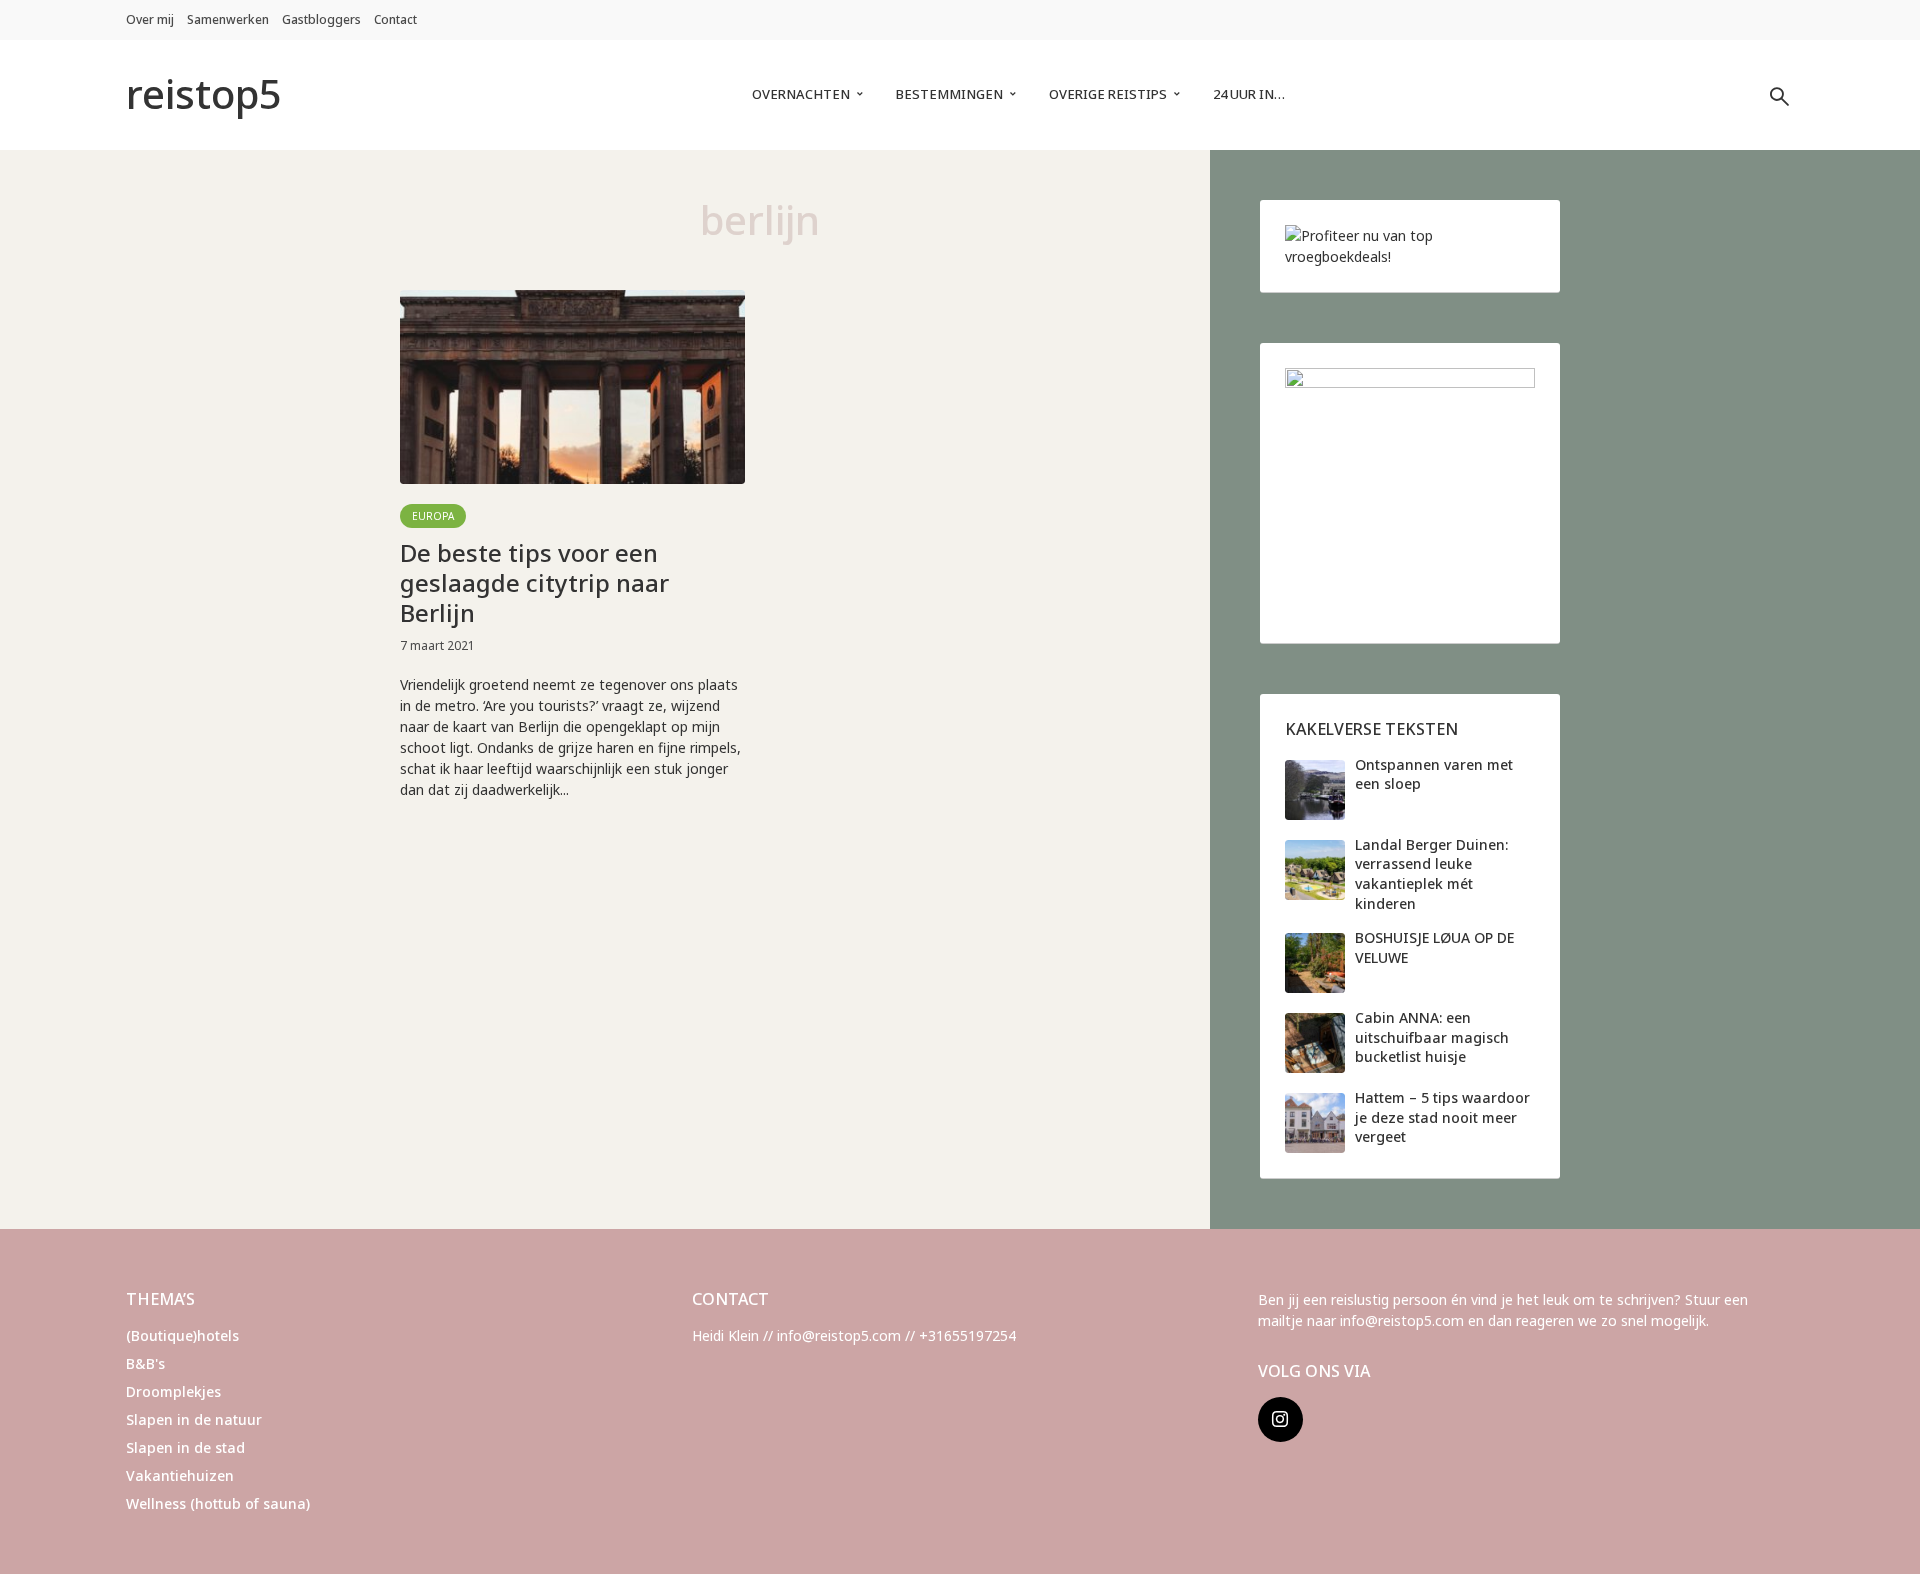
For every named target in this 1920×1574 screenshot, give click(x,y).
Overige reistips (1108, 94)
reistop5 (204, 93)
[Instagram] (1280, 1419)
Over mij (150, 19)
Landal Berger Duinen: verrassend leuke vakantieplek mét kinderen (1431, 874)
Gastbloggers (321, 19)
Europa (433, 516)
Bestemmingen (949, 94)
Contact (395, 19)
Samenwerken (228, 19)
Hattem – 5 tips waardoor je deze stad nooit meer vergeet (1442, 1117)
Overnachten (801, 94)
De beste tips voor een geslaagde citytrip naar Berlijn (534, 583)
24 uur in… (1249, 94)
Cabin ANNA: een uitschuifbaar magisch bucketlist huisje (1432, 1037)
